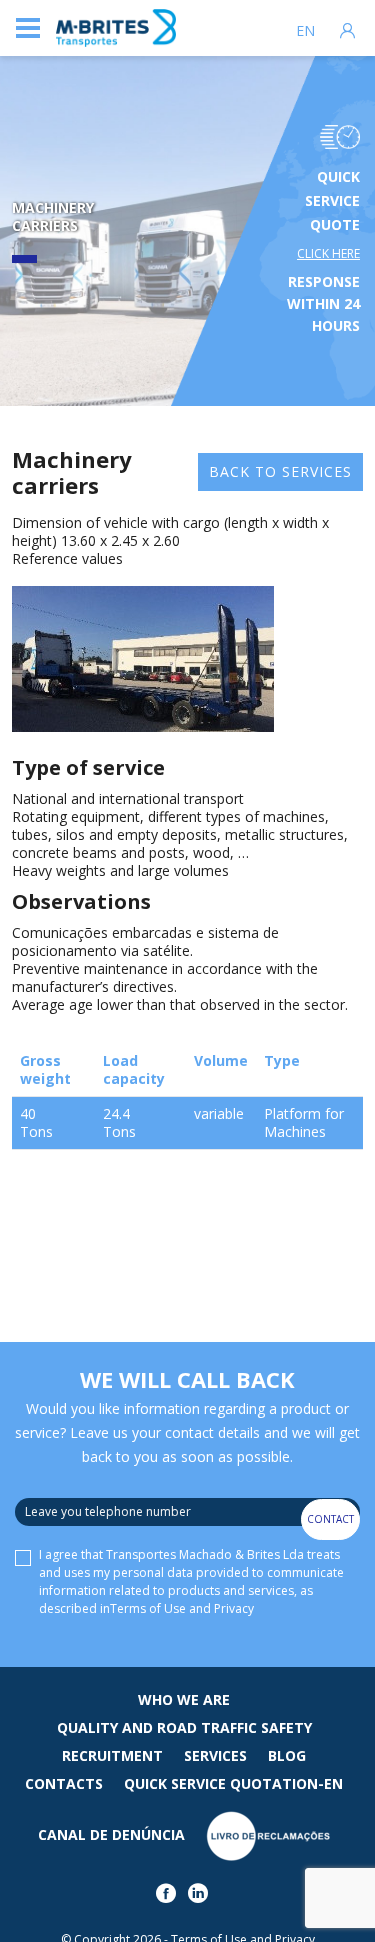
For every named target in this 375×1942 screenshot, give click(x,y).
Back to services (280, 471)
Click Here (328, 253)
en (305, 31)
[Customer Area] (347, 28)
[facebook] (169, 1897)
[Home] (116, 28)
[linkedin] (201, 1897)
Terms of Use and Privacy (182, 1608)
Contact (330, 1519)
